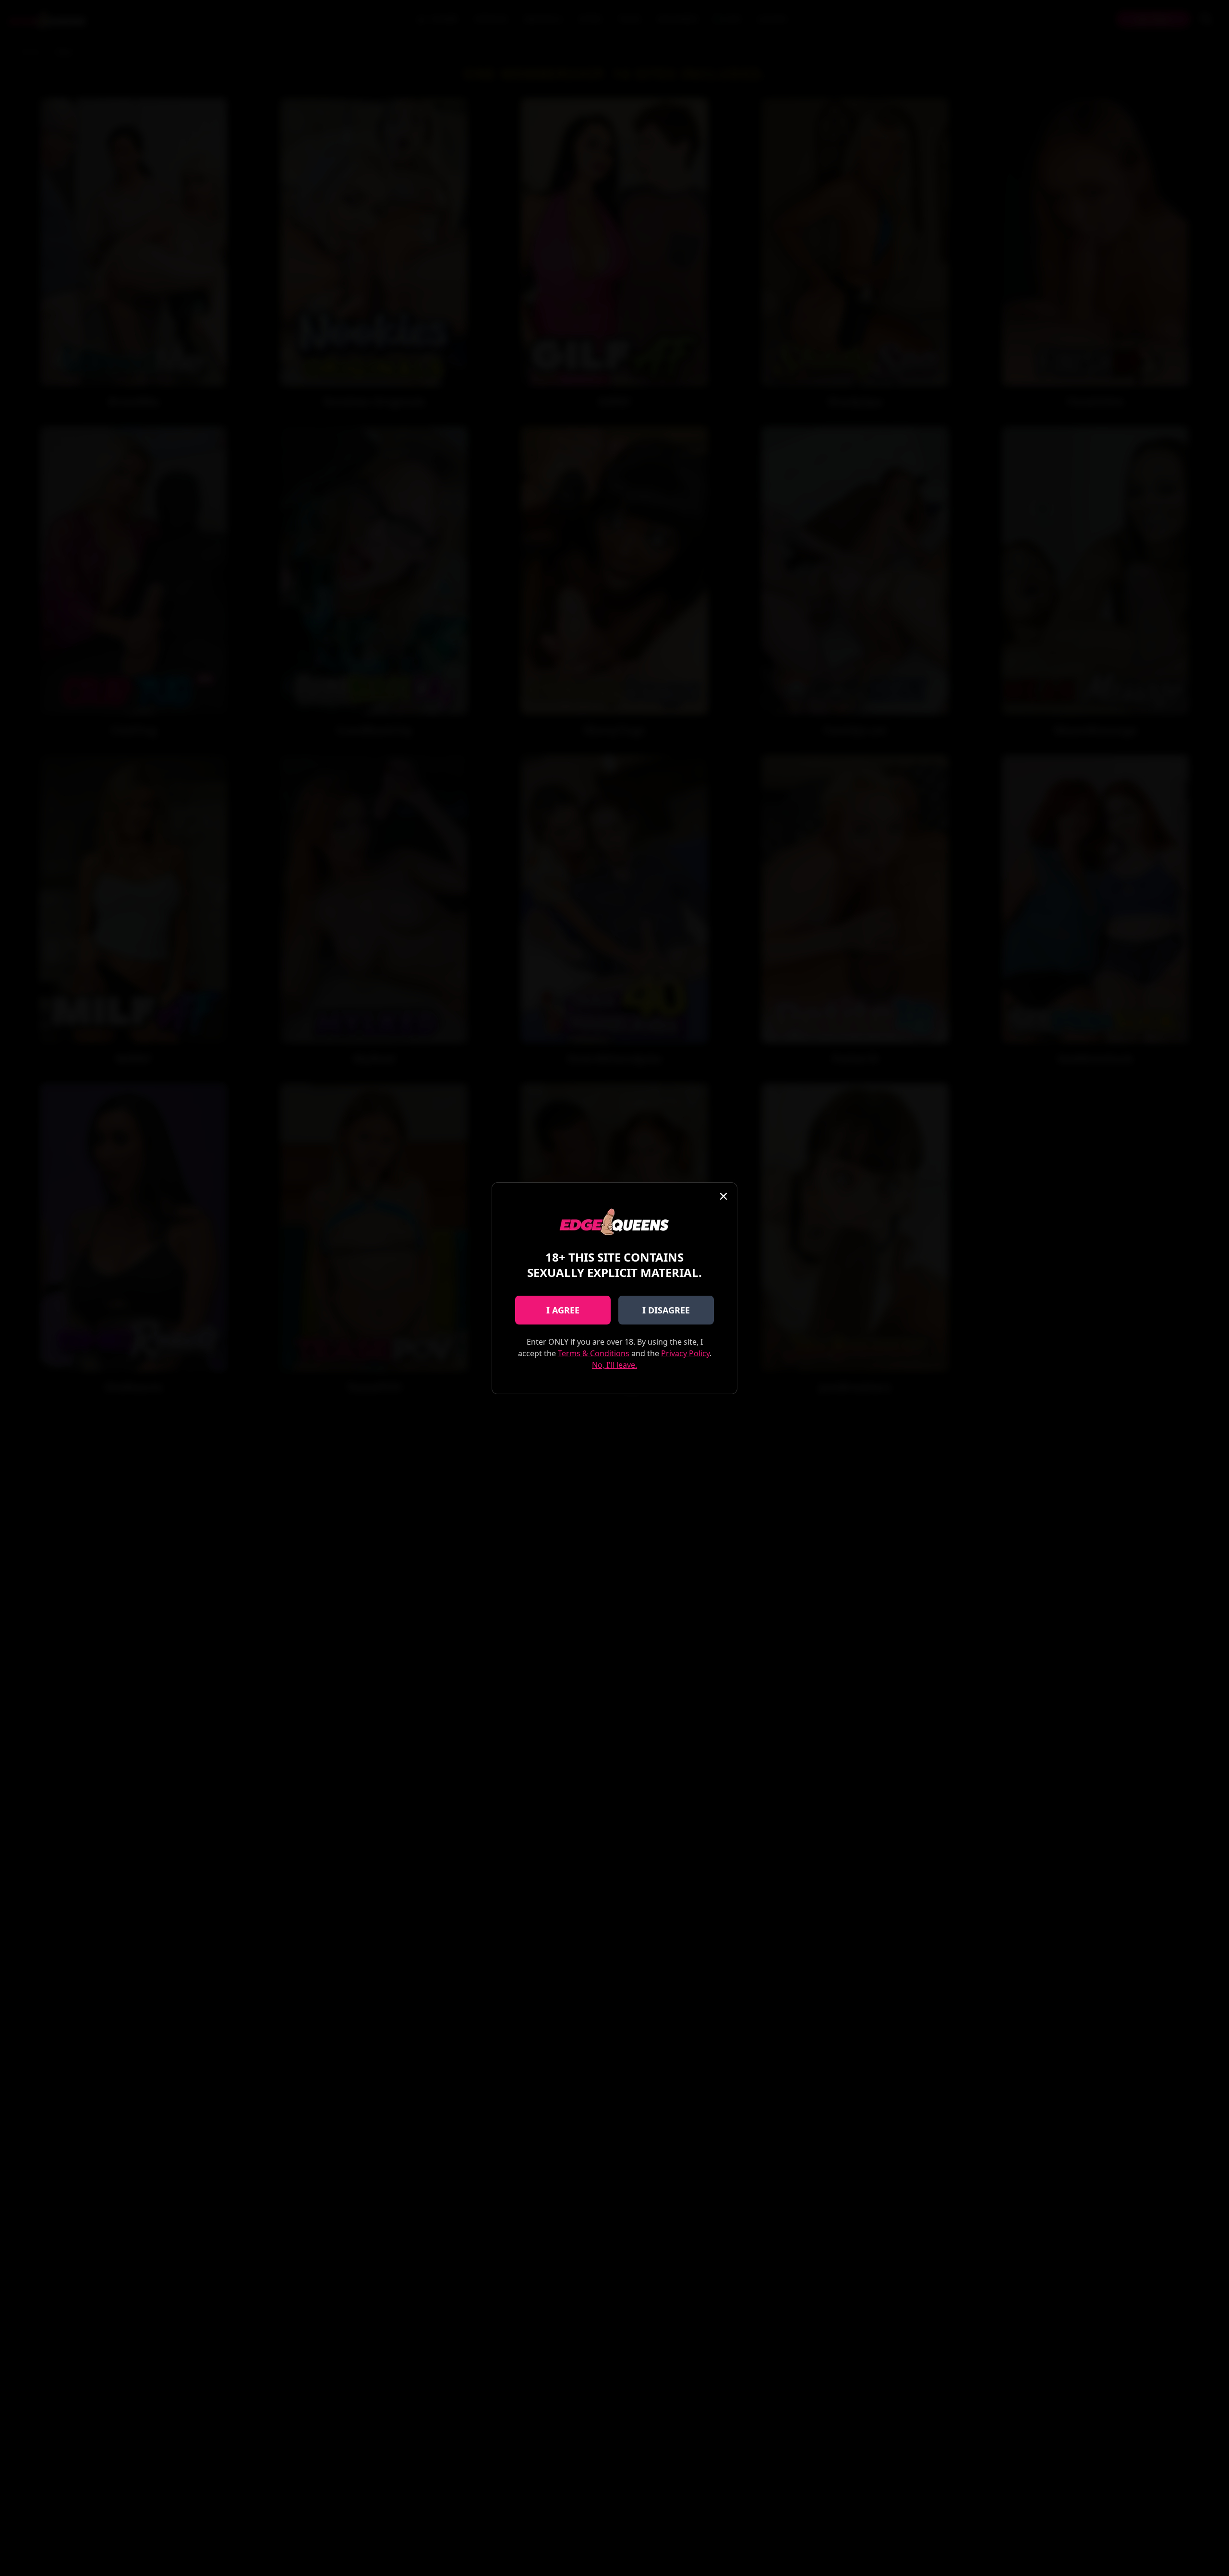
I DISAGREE (666, 1310)
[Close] (723, 1196)
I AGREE (563, 1310)
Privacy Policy (685, 1353)
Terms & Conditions (594, 1353)
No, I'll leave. (614, 1365)
